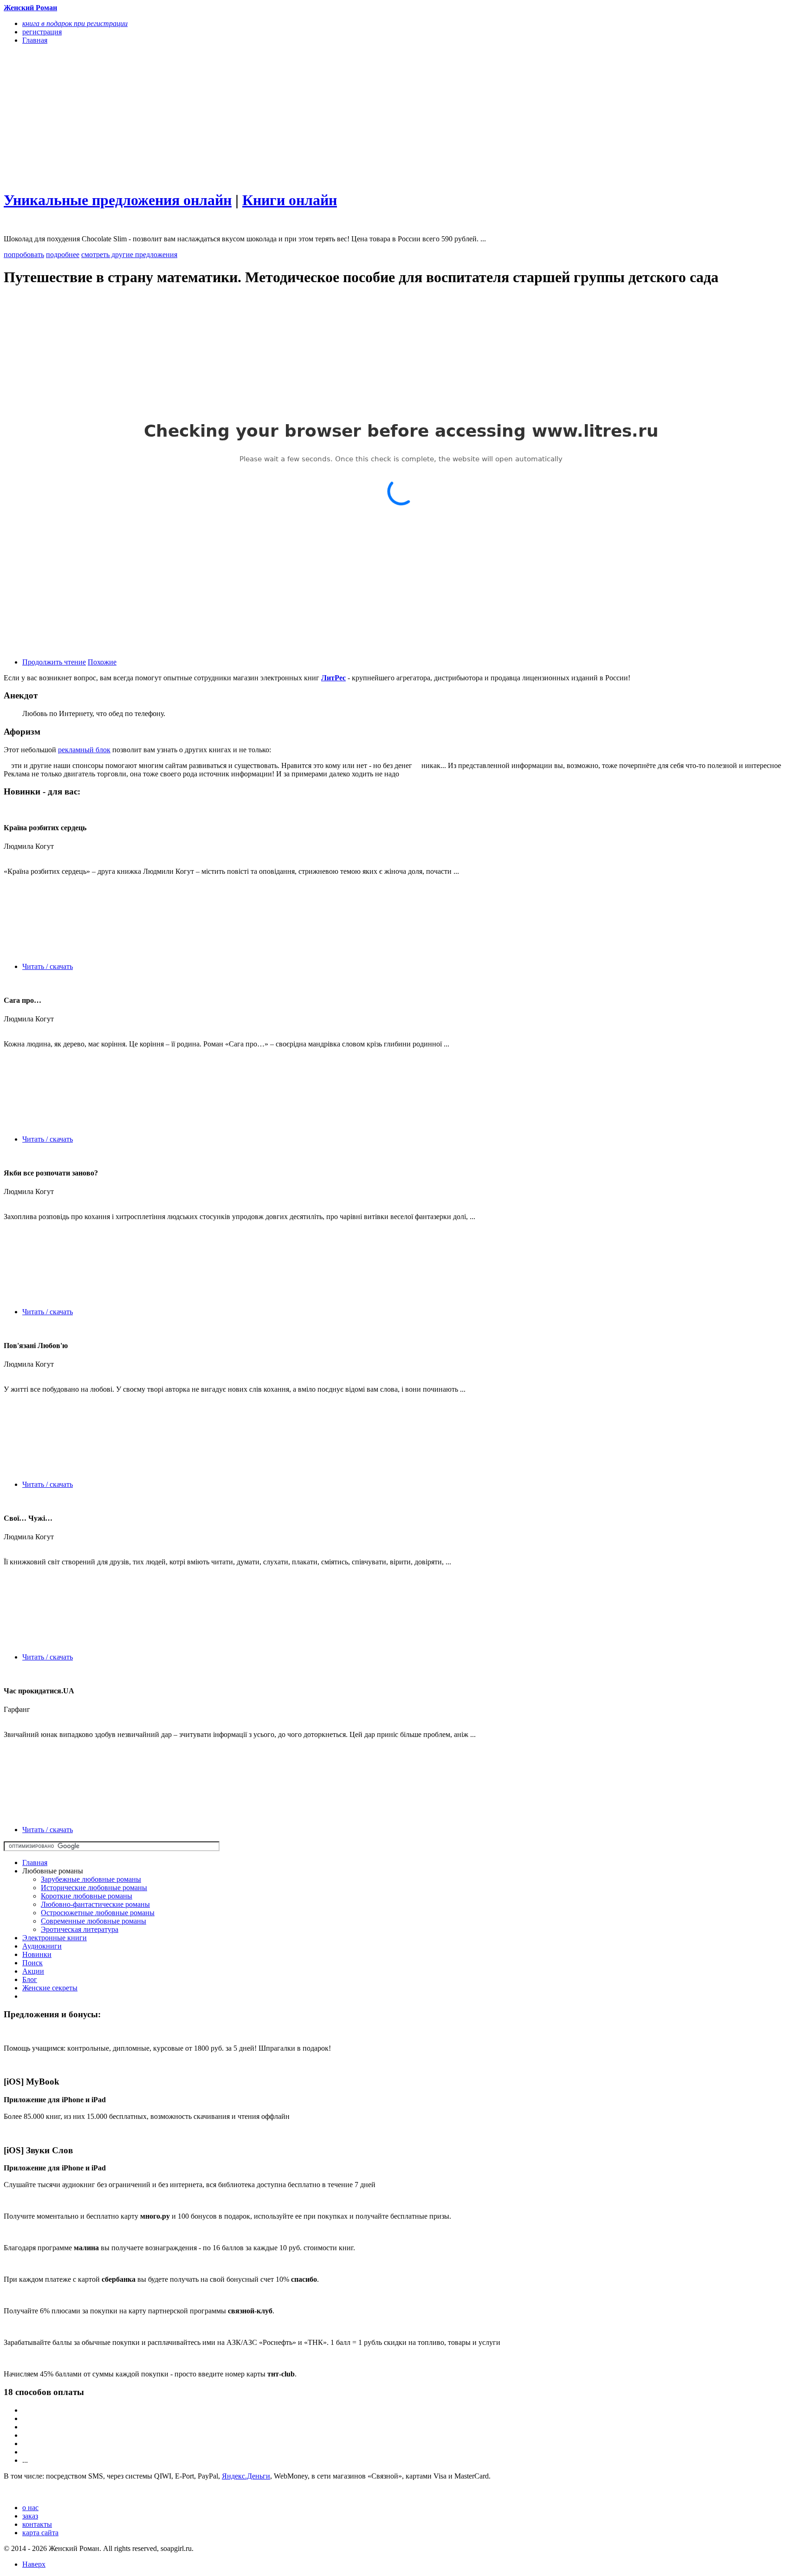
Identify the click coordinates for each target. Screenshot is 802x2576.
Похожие (102, 662)
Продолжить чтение (54, 662)
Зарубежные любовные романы (91, 1879)
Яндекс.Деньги (246, 2476)
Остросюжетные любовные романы (98, 1913)
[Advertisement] (282, 117)
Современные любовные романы (94, 1921)
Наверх (34, 2564)
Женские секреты (50, 1988)
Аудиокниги (42, 1946)
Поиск (32, 1963)
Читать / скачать (48, 966)
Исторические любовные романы (94, 1888)
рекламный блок (84, 750)
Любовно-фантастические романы (95, 1904)
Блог (30, 1979)
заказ (30, 2516)
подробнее (63, 255)
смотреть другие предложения (129, 255)
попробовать (24, 255)
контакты (37, 2524)
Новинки (37, 1954)
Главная (35, 1863)
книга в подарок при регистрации (75, 23)
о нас (30, 2508)
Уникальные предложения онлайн (118, 200)
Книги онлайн (290, 200)
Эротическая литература (80, 1929)
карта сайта (40, 2533)
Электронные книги (55, 1938)
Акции (33, 1971)
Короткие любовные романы (87, 1896)
